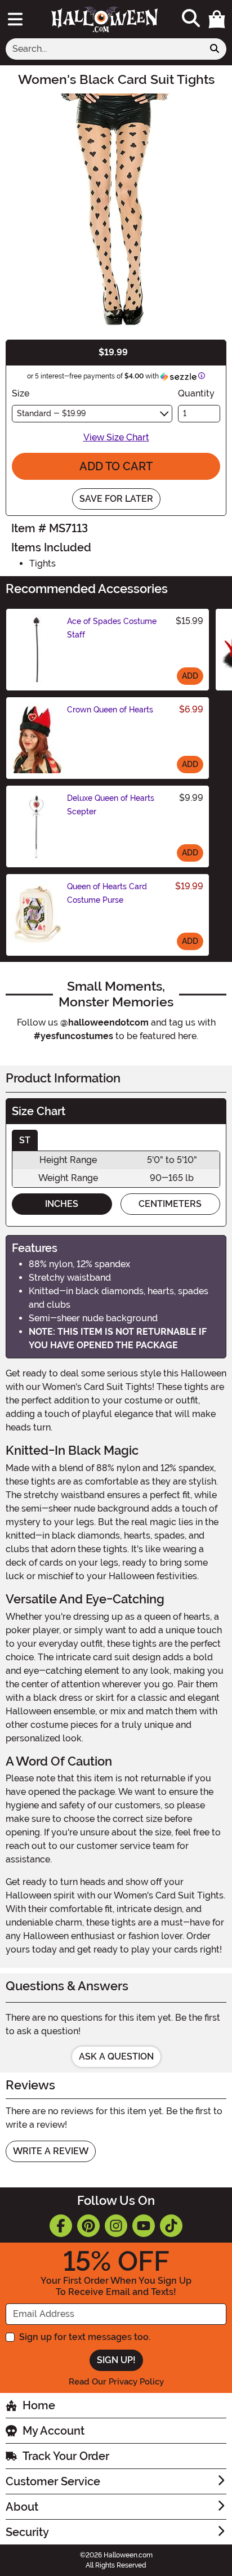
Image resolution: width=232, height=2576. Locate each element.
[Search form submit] (215, 49)
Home (39, 2405)
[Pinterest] (88, 2226)
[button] (217, 19)
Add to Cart (116, 466)
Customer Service (53, 2481)
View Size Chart (116, 437)
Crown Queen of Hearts (110, 710)
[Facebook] (61, 2226)
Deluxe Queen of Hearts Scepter (111, 805)
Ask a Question (116, 2056)
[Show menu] (15, 19)
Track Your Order (66, 2456)
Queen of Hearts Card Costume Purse (107, 893)
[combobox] (104, 49)
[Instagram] (116, 2226)
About (22, 2507)
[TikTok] (171, 2226)
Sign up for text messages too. (85, 2337)
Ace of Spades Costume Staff (112, 628)
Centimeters (170, 1204)
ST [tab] (25, 1140)
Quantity (196, 393)
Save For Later (116, 499)
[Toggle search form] (191, 19)
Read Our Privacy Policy (116, 2382)
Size (21, 393)
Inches (62, 1204)
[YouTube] (144, 2226)
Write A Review (51, 2151)
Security (27, 2532)
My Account (53, 2431)
